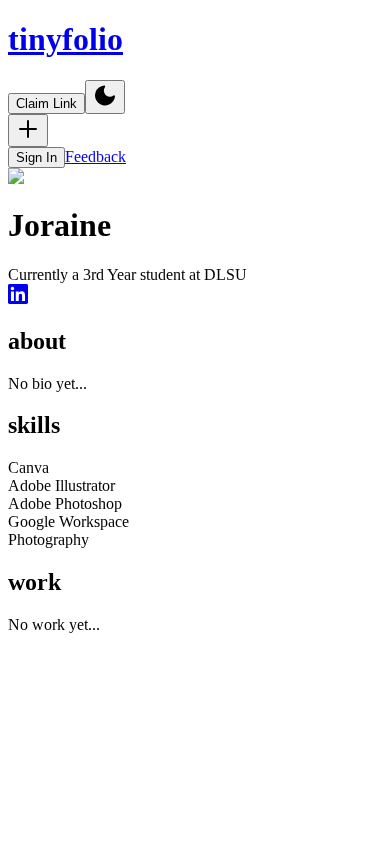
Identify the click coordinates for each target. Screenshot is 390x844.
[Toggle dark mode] (105, 97)
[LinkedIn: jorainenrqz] (18, 298)
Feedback (95, 156)
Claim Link (46, 103)
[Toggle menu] (28, 130)
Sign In (36, 157)
